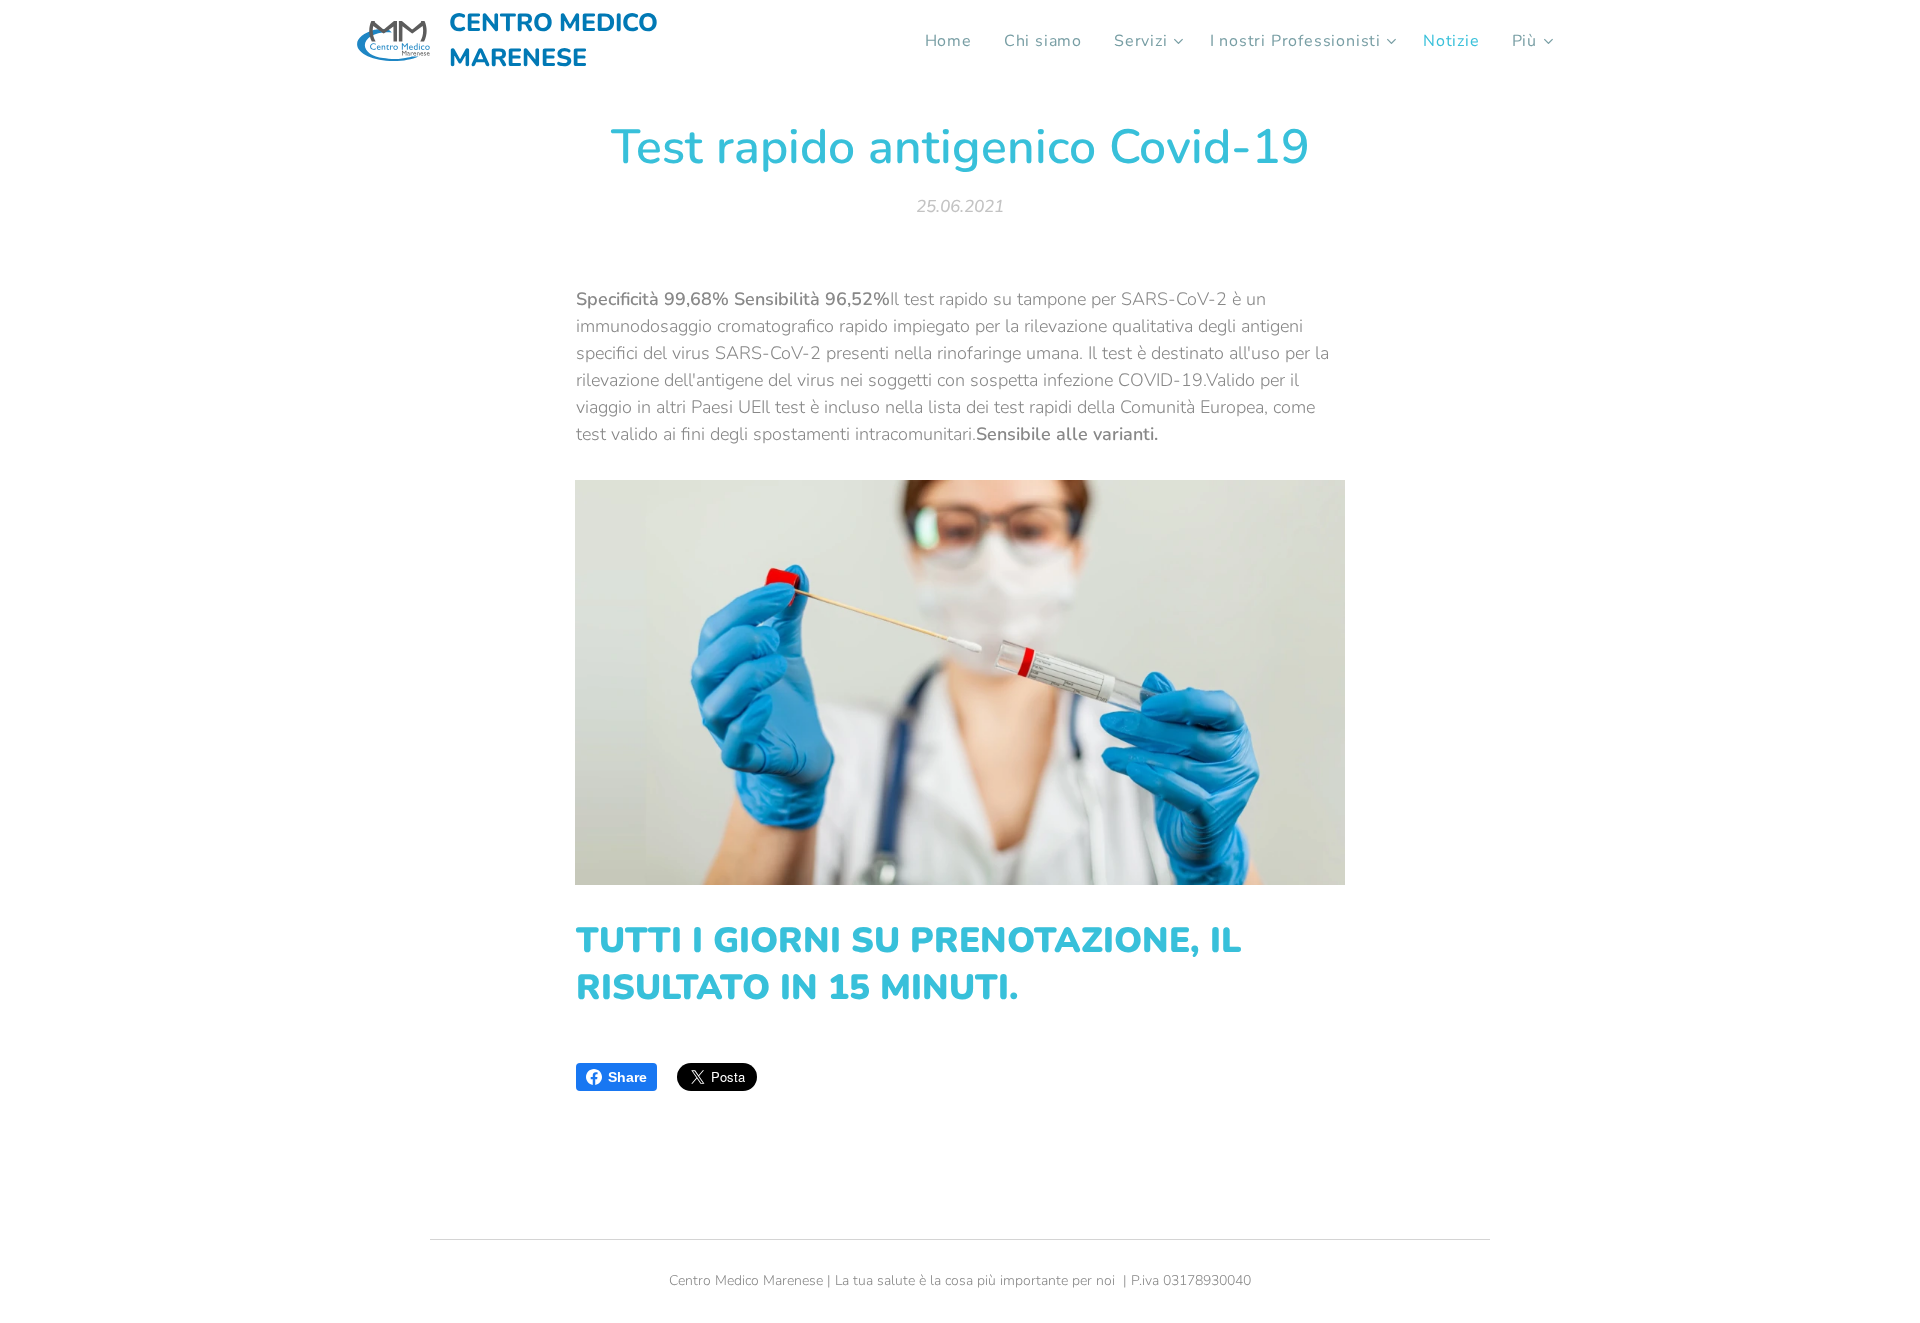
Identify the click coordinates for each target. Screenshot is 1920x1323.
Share (627, 1077)
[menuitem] (954, 41)
